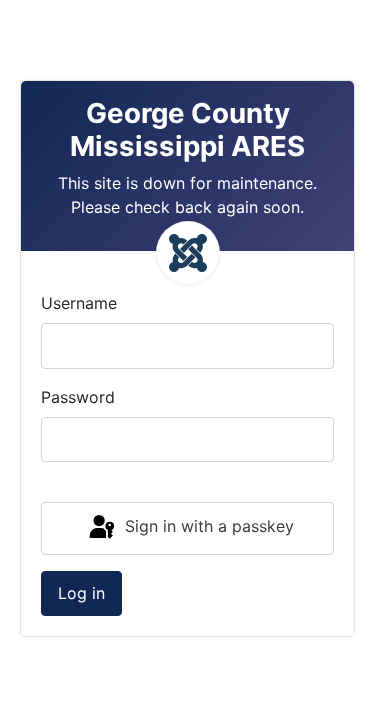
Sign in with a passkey (207, 527)
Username (79, 303)
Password (78, 397)
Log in (81, 593)
